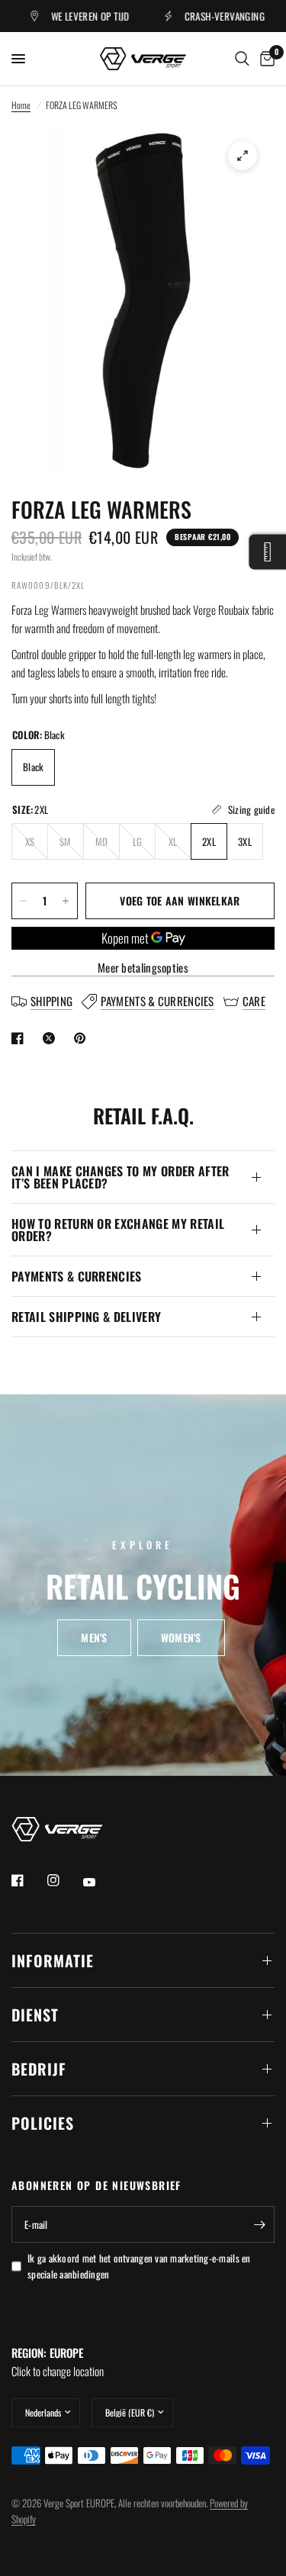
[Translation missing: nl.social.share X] (52, 1038)
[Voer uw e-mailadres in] (259, 2224)
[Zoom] (243, 156)
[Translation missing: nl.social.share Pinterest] (83, 1038)
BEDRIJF (39, 2069)
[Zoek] (242, 59)
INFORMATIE (53, 1960)
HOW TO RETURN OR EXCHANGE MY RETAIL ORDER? (118, 1230)
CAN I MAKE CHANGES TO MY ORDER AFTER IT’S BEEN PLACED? (121, 1177)
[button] (94, 1638)
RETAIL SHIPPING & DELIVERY (86, 1317)
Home (21, 105)
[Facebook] (28, 1880)
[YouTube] (100, 1882)
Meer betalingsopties (143, 968)
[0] (265, 59)
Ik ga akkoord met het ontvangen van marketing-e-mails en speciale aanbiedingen (139, 2266)
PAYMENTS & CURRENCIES (77, 1276)
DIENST (35, 2015)
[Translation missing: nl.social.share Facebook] (21, 1038)
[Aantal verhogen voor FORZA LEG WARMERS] (66, 901)
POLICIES (43, 2123)
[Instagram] (64, 1880)
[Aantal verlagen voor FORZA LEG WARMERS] (24, 901)
